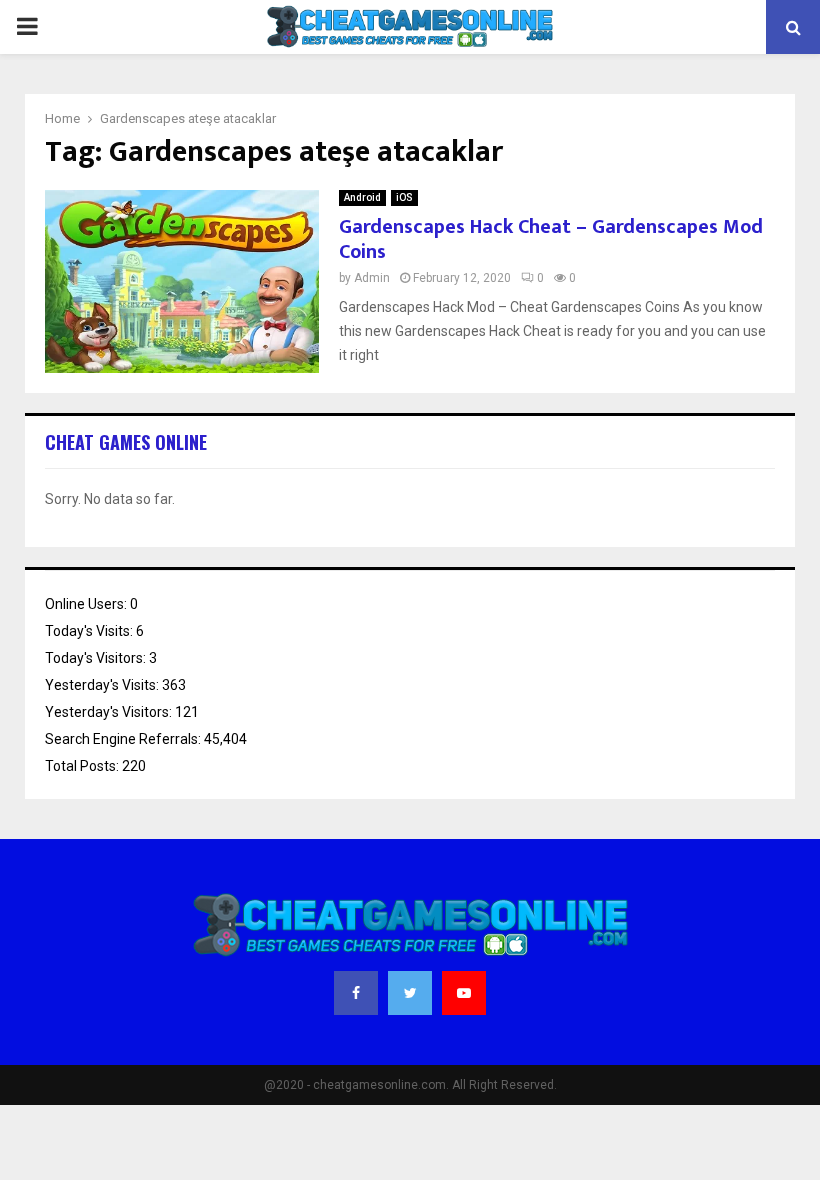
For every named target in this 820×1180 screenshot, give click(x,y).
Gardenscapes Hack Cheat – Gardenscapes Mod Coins (551, 239)
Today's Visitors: (97, 658)
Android (362, 197)
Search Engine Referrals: (124, 739)
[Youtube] (464, 993)
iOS (404, 197)
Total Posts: (83, 766)
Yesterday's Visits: (103, 685)
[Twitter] (410, 993)
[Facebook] (356, 993)
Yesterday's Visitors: (110, 712)
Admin (372, 278)
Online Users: (87, 604)
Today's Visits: (90, 631)
